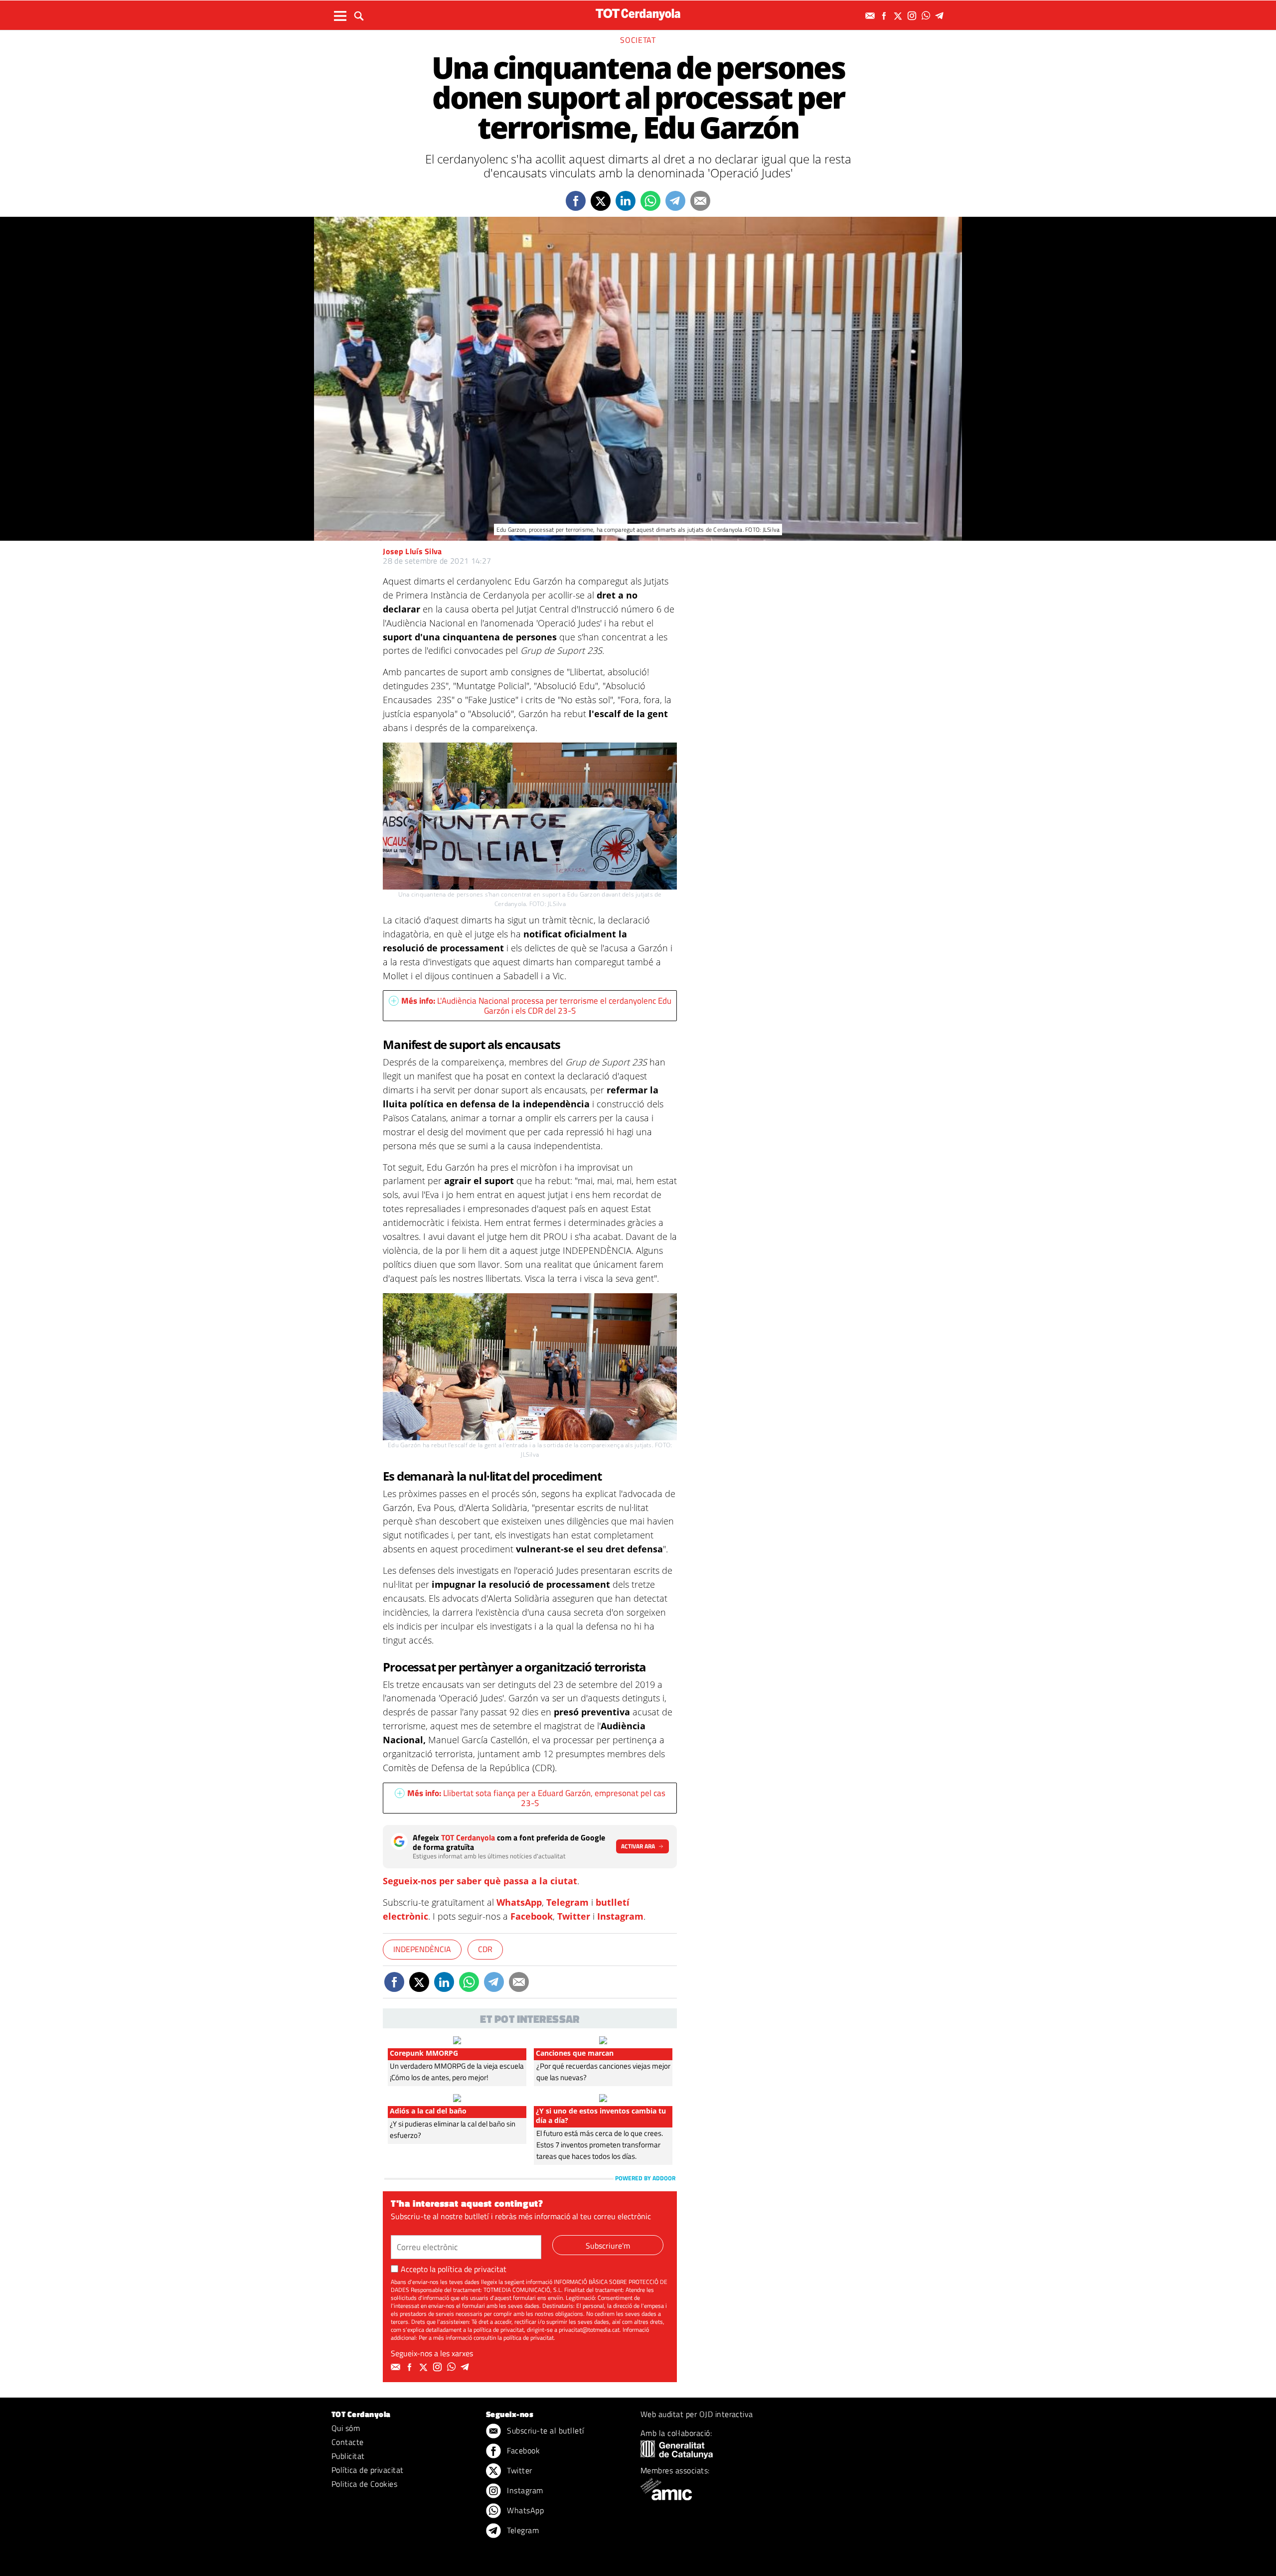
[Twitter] (899, 16)
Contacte (348, 2442)
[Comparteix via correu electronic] (700, 201)
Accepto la (454, 2269)
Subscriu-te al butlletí (545, 2430)
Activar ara (638, 1846)
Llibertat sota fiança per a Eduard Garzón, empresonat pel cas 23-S (536, 1798)
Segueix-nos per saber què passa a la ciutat (480, 1881)
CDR (485, 1949)
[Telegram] (941, 16)
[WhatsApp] (927, 16)
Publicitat (348, 2456)
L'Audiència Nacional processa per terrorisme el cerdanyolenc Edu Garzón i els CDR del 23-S (536, 1006)
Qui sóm (346, 2428)
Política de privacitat (368, 2470)
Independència (422, 1949)
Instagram (620, 1916)
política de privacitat (472, 2269)
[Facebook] (885, 16)
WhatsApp (519, 1902)
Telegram (567, 1902)
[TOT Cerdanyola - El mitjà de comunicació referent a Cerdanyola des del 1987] (638, 14)
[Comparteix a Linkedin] (626, 201)
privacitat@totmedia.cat (589, 2330)
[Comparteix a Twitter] (601, 201)
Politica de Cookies (364, 2484)
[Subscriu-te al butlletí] (871, 16)
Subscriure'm (608, 2246)
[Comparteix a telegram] (675, 201)
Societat (638, 40)
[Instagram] (913, 16)
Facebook (532, 1916)
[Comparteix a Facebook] (576, 201)
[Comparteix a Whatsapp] (650, 201)
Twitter (574, 1916)
